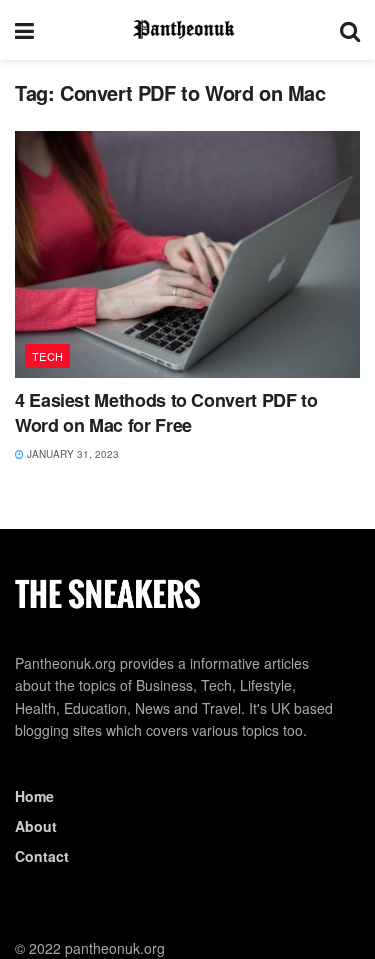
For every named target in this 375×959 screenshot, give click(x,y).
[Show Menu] (24, 30)
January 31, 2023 (71, 454)
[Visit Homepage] (187, 30)
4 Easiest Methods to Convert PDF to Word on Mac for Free (166, 412)
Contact (42, 856)
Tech (48, 356)
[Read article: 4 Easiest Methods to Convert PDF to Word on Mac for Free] (187, 254)
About (36, 826)
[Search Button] (350, 30)
